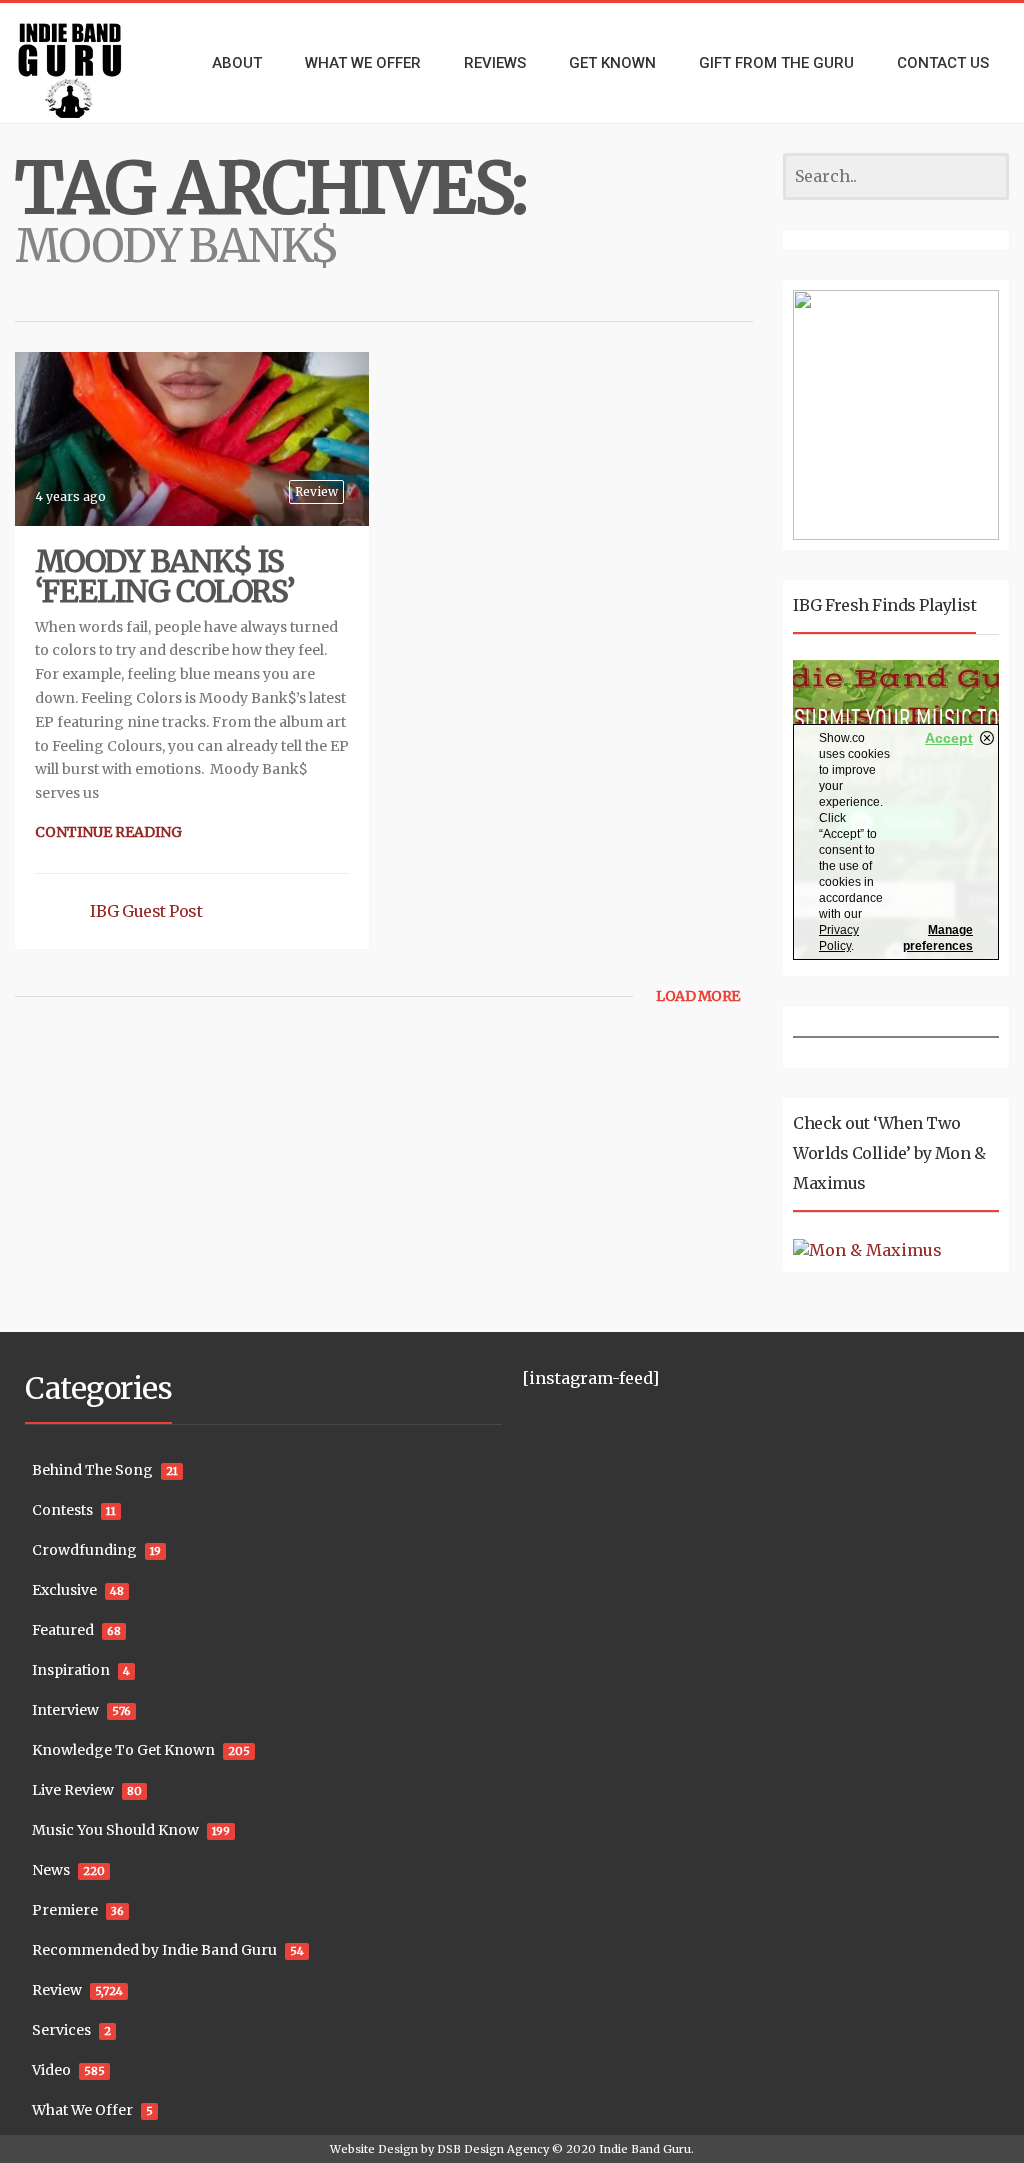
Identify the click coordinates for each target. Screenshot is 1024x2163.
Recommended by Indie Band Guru (154, 1950)
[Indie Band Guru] (85, 63)
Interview (65, 1710)
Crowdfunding (84, 1550)
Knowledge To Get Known (123, 1750)
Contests (62, 1510)
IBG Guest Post (146, 911)
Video (51, 2070)
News (51, 1870)
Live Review (73, 1790)
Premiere (65, 1910)
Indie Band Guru (645, 2149)
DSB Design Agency (493, 2149)
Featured (63, 1630)
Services (61, 2030)
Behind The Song (92, 1470)
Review (316, 491)
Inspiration (71, 1670)
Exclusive (64, 1590)
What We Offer (82, 2110)
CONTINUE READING (108, 832)
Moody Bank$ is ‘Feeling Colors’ (164, 576)
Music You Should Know (115, 1830)
